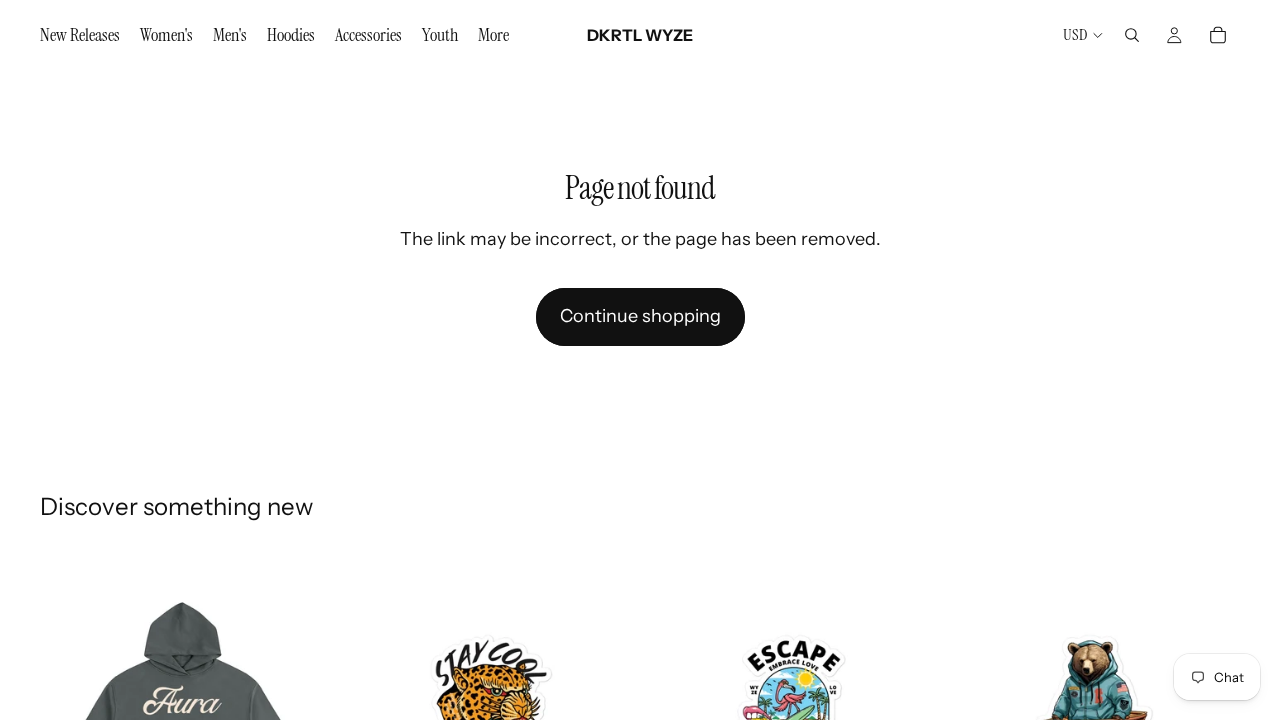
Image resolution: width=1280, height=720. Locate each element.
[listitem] (493, 35)
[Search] (1132, 35)
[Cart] (1218, 35)
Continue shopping (640, 316)
